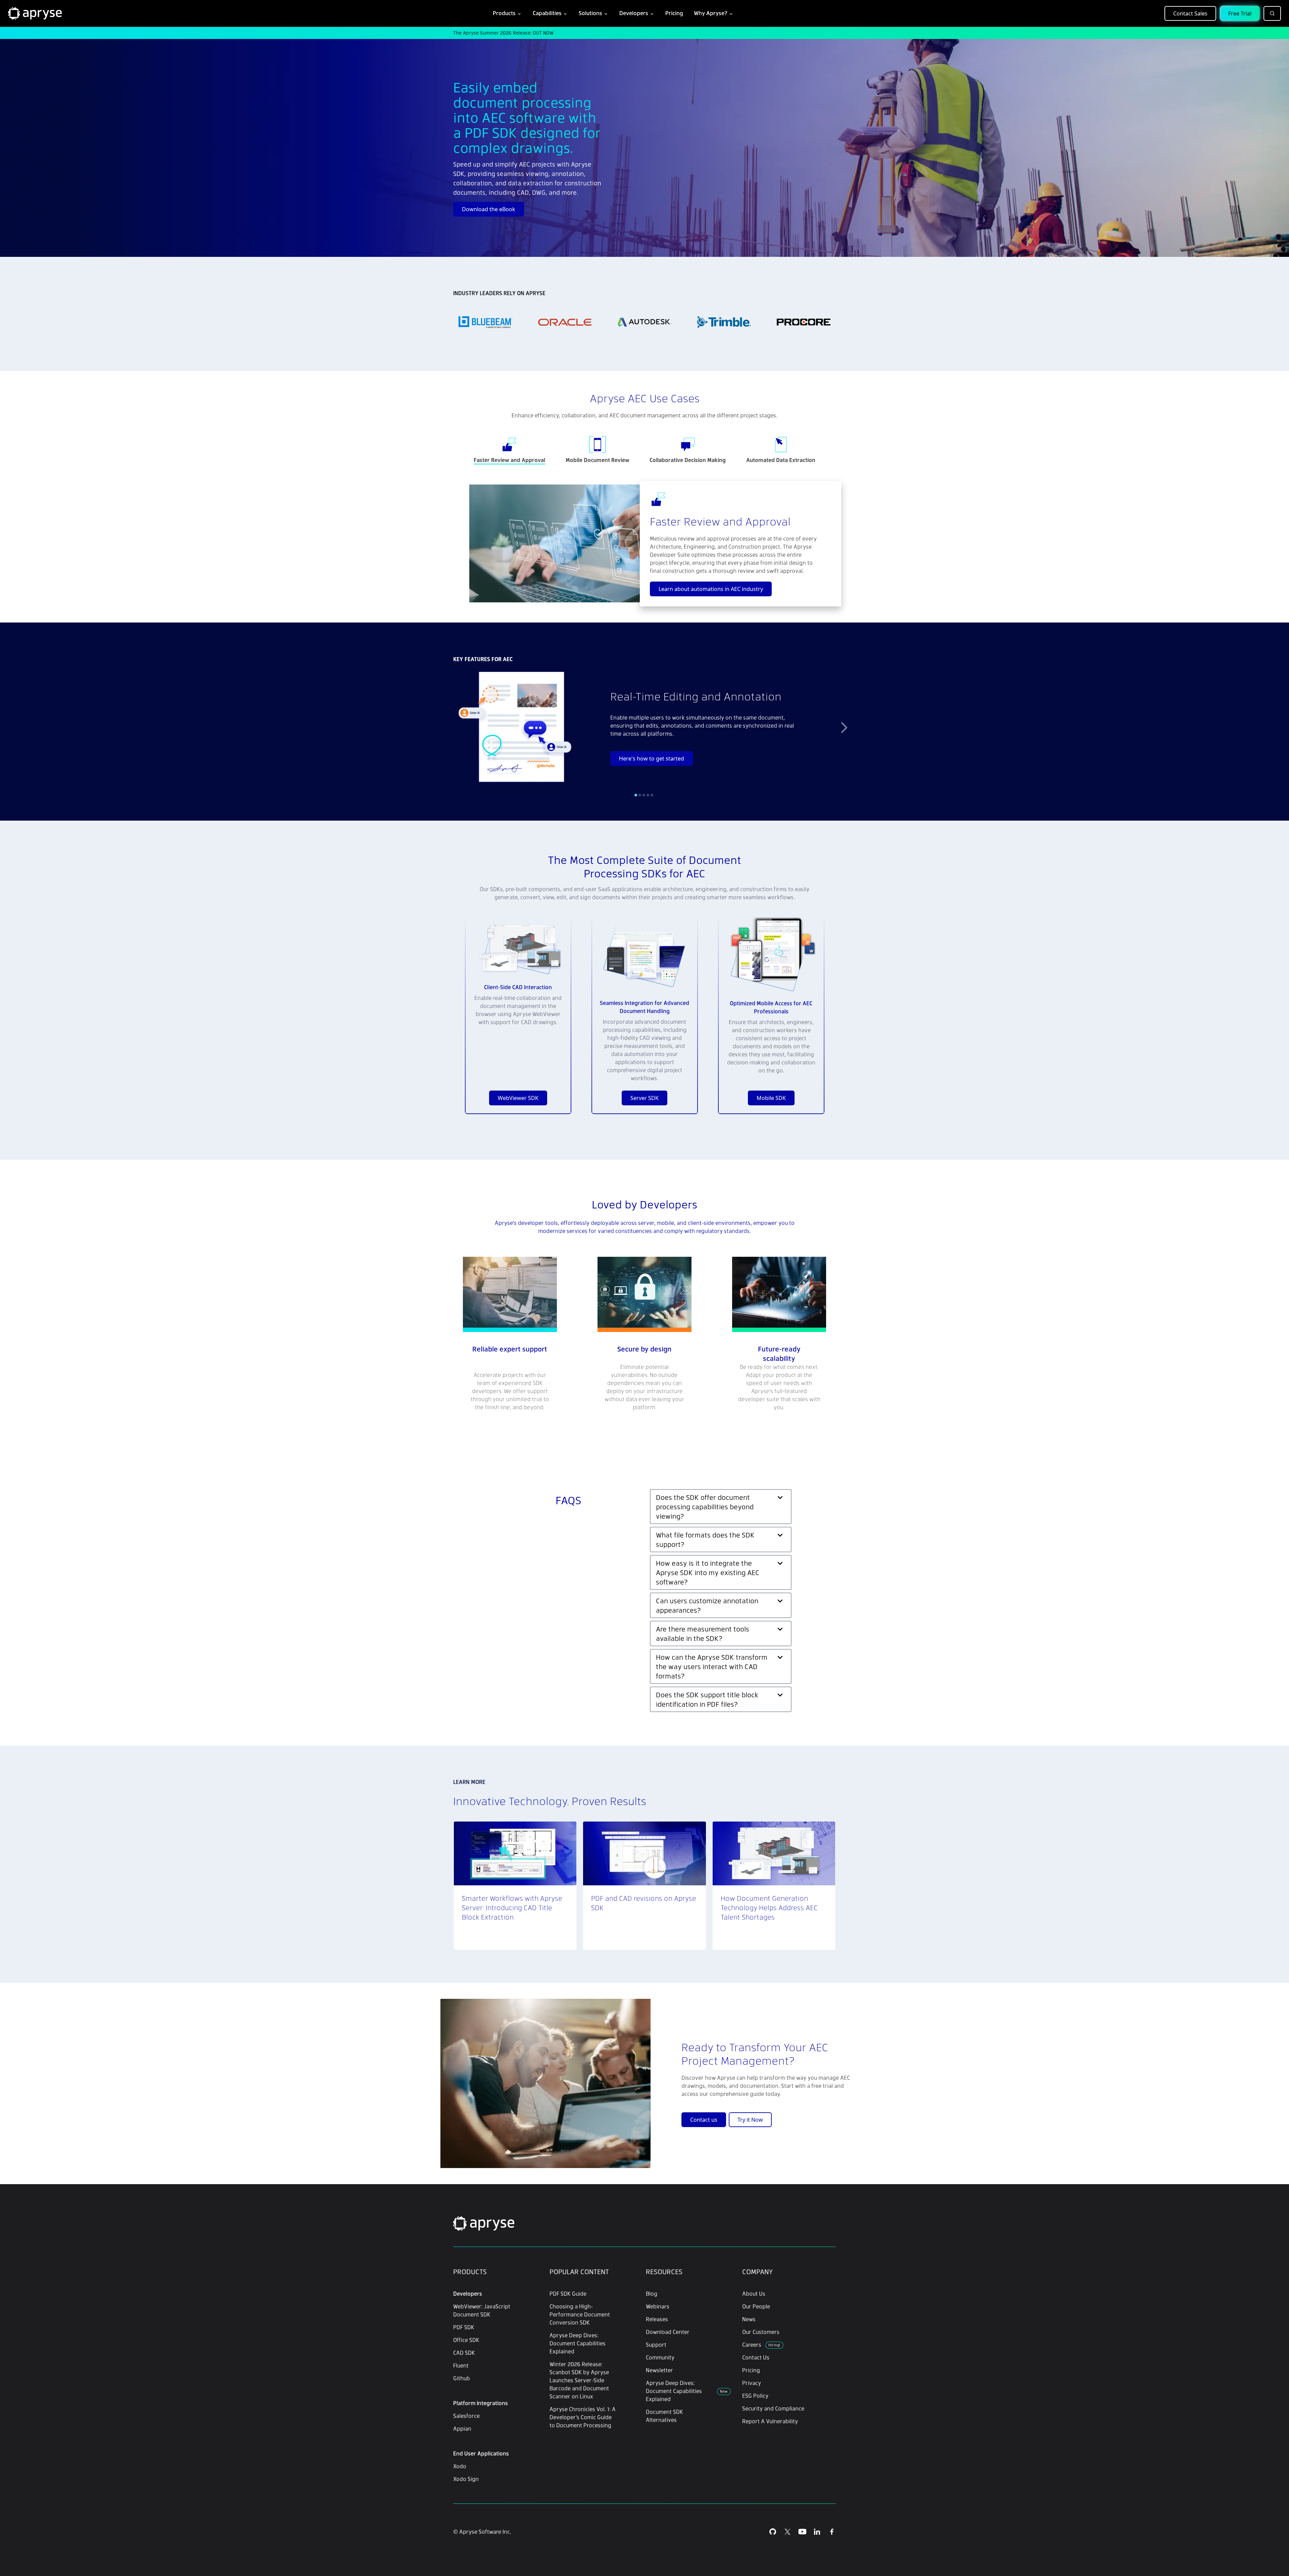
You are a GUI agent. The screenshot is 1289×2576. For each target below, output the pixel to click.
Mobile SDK (771, 1098)
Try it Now (750, 2120)
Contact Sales (1190, 13)
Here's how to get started (652, 758)
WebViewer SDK (518, 1098)
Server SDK (644, 1098)
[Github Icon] (773, 2532)
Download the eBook (489, 209)
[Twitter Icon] (787, 2532)
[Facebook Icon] (832, 2532)
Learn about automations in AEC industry (711, 589)
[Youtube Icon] (802, 2532)
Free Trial (1240, 13)
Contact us (704, 2120)
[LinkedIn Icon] (817, 2532)
